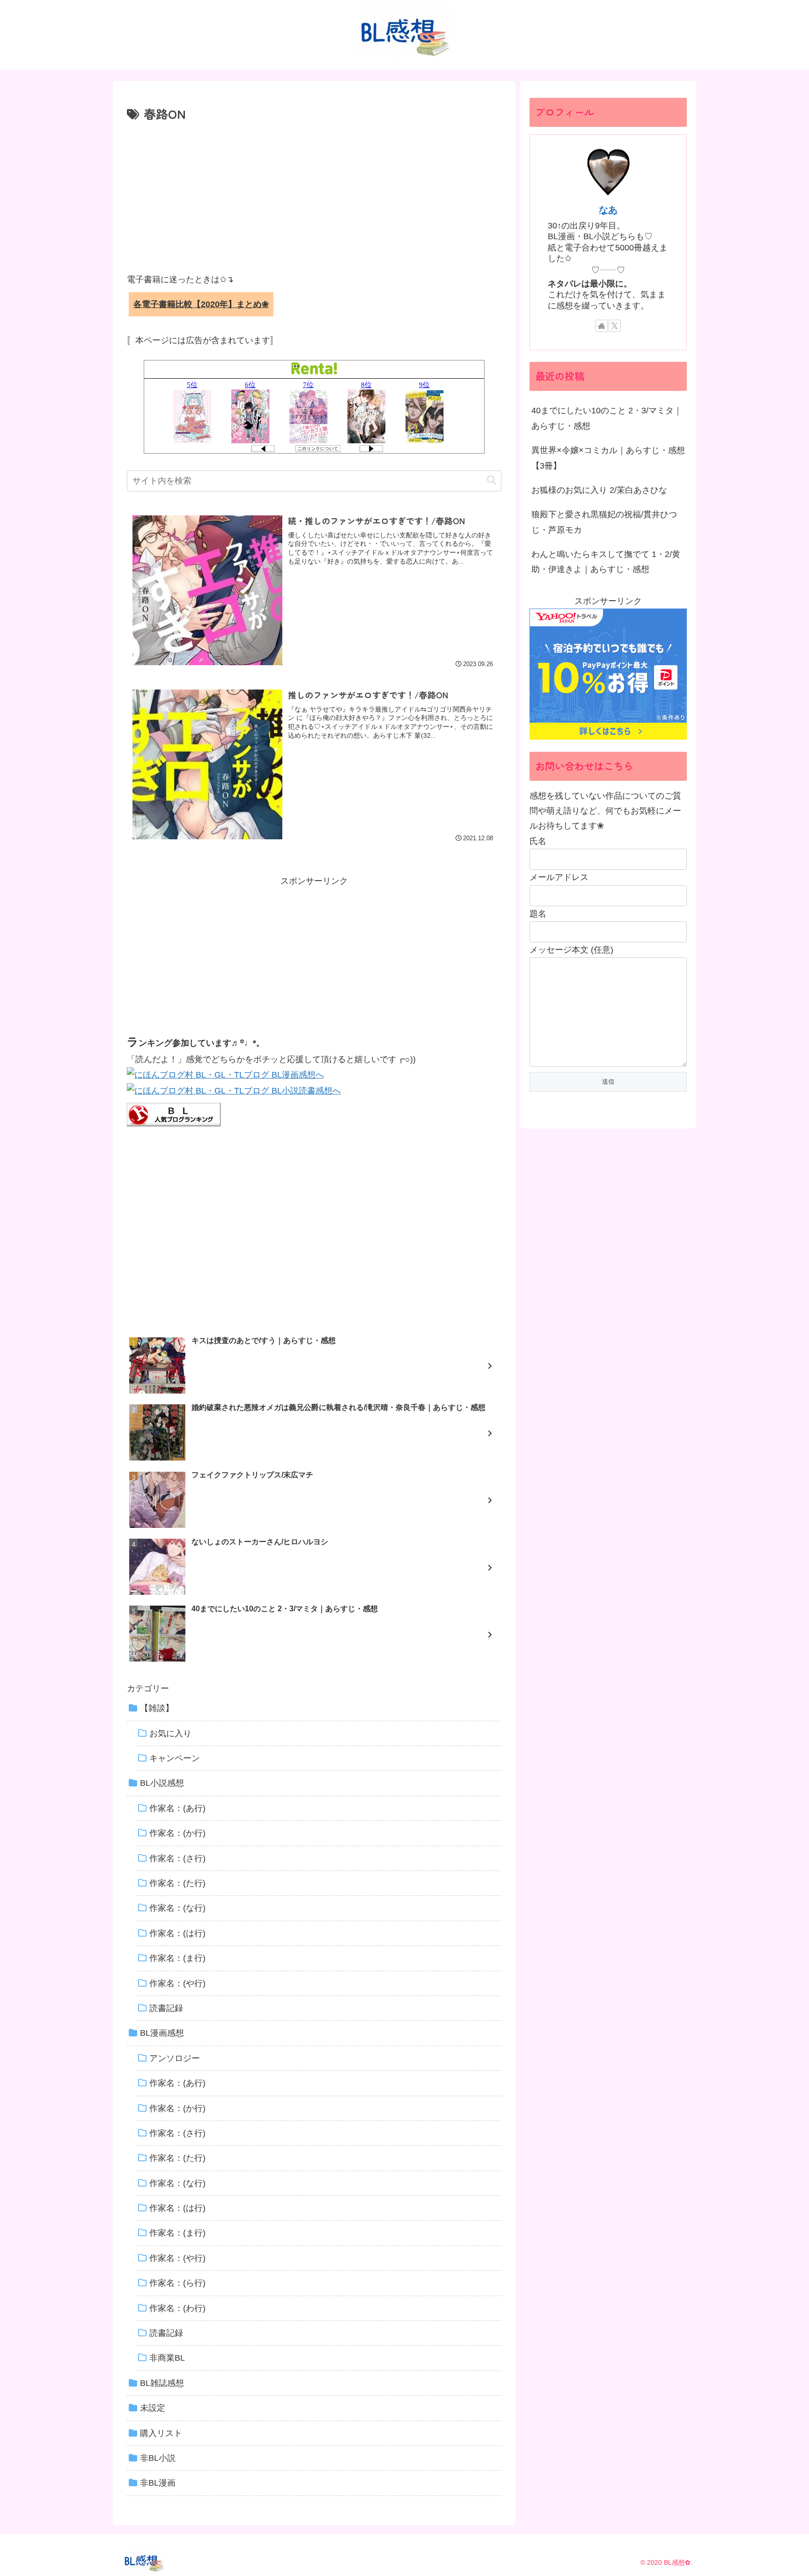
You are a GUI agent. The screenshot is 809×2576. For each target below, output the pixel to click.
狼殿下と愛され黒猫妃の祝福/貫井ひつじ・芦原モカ (604, 522)
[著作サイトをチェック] (602, 326)
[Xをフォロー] (615, 326)
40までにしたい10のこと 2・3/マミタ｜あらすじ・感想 (607, 418)
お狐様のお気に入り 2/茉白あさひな (599, 490)
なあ (608, 210)
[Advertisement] (314, 195)
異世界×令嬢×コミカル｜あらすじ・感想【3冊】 (608, 458)
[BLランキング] (174, 1114)
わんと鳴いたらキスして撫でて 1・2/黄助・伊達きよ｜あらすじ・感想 (606, 562)
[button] (492, 481)
